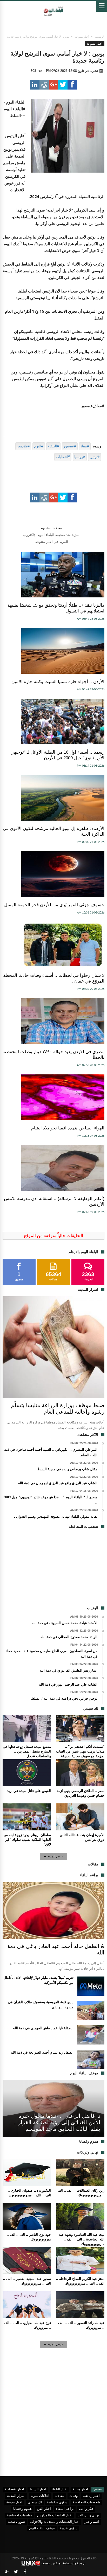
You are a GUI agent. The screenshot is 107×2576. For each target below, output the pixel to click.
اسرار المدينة (16, 2496)
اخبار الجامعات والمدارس (55, 2515)
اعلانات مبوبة (40, 2496)
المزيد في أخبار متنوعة (52, 542)
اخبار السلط (38, 2489)
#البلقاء (53, 446)
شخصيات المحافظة (86, 2502)
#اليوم (39, 446)
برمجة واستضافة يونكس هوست (63, 2563)
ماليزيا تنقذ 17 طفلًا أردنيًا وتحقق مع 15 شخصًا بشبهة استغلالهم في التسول (56, 608)
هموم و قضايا (22, 2509)
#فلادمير (23, 446)
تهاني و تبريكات (88, 2515)
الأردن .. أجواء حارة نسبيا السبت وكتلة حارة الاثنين (58, 682)
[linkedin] (35, 85)
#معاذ (85, 446)
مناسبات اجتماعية (19, 2515)
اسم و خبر (92, 2522)
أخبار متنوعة (82, 37)
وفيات (73, 2496)
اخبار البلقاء (59, 2489)
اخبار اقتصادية (14, 2489)
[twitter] (63, 85)
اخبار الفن (44, 2509)
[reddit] (44, 85)
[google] (53, 85)
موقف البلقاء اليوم (42, 2528)
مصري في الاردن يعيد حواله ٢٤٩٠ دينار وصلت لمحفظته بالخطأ (53, 1055)
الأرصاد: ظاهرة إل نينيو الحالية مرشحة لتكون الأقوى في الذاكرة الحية (54, 831)
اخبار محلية (80, 2489)
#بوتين (95, 457)
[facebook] (72, 85)
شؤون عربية (69, 2528)
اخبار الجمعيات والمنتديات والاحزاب (55, 2522)
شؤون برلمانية (57, 2502)
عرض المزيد (56, 1856)
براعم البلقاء (65, 2509)
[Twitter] (16, 2572)
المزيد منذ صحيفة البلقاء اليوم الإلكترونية (52, 535)
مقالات (59, 2496)
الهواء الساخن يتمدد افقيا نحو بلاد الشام (68, 1128)
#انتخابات (63, 457)
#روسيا (80, 457)
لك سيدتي (35, 2502)
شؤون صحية (16, 2522)
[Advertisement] (53, 1569)
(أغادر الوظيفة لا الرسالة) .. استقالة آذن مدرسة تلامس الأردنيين (54, 1201)
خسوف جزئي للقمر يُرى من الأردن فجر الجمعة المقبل (54, 905)
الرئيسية (100, 37)
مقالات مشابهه (52, 528)
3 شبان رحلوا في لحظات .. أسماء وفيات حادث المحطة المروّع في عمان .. (54, 978)
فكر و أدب (86, 2509)
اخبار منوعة (14, 2502)
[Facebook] (25, 2572)
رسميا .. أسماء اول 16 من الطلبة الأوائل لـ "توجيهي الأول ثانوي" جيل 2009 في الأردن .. (57, 755)
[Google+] (7, 2572)
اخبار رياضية (91, 2496)
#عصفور (70, 446)
